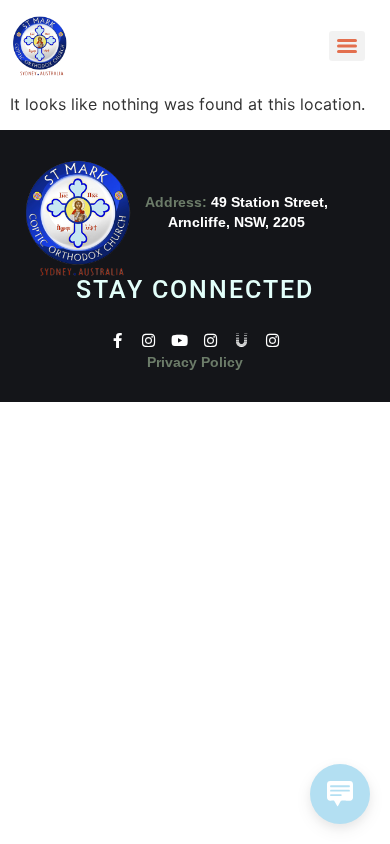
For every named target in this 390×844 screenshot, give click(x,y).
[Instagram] (148, 340)
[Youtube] (179, 340)
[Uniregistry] (241, 340)
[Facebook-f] (117, 340)
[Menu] (347, 46)
